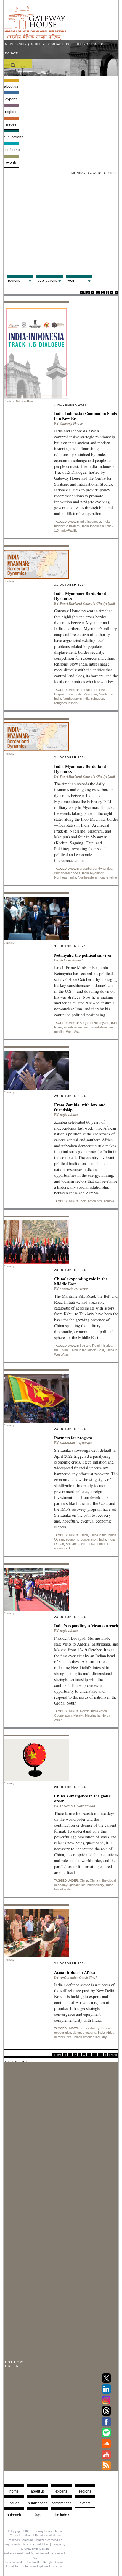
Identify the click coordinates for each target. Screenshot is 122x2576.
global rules (77, 1885)
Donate (12, 53)
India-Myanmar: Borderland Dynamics (80, 596)
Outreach (14, 2515)
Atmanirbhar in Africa (75, 1972)
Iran (114, 1023)
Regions (11, 112)
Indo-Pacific (69, 530)
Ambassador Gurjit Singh (79, 1977)
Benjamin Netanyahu (94, 1023)
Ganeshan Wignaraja (76, 1443)
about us (38, 2491)
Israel (58, 1027)
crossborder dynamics (96, 869)
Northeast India (65, 877)
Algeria (85, 1711)
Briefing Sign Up (88, 44)
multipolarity (96, 1885)
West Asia (73, 1032)
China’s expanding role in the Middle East (81, 1281)
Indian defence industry (90, 2037)
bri (56, 1350)
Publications (11, 137)
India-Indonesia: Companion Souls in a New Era (85, 416)
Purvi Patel (68, 603)
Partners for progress (73, 1438)
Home (14, 2491)
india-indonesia (90, 522)
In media (37, 44)
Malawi (78, 1715)
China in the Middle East (87, 1350)
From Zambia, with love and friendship (80, 1107)
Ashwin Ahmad (71, 960)
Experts (11, 99)
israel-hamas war (76, 1027)
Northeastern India (76, 699)
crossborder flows (93, 690)
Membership (16, 44)
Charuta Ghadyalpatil (99, 603)
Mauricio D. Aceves (74, 1289)
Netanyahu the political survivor (84, 955)
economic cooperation (82, 1539)
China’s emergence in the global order (83, 1798)
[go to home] (35, 38)
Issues (11, 124)
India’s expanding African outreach (86, 1626)
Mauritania (92, 1715)
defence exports (85, 2033)
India (103, 1539)
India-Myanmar (86, 694)
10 (95, 2055)
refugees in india (66, 703)
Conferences (11, 150)
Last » (113, 2055)
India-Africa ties (91, 1201)
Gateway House (71, 423)
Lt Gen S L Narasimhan (78, 1806)
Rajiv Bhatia (69, 1115)
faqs (38, 2515)
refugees (98, 699)
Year (71, 281)
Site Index (61, 2515)
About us (11, 86)
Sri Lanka (73, 1544)
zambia (109, 1201)
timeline (112, 877)
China (64, 1350)
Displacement (64, 694)
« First (85, 293)
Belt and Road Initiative (96, 1346)
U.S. (72, 1548)
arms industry (90, 2028)
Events (11, 163)
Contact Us (59, 44)
